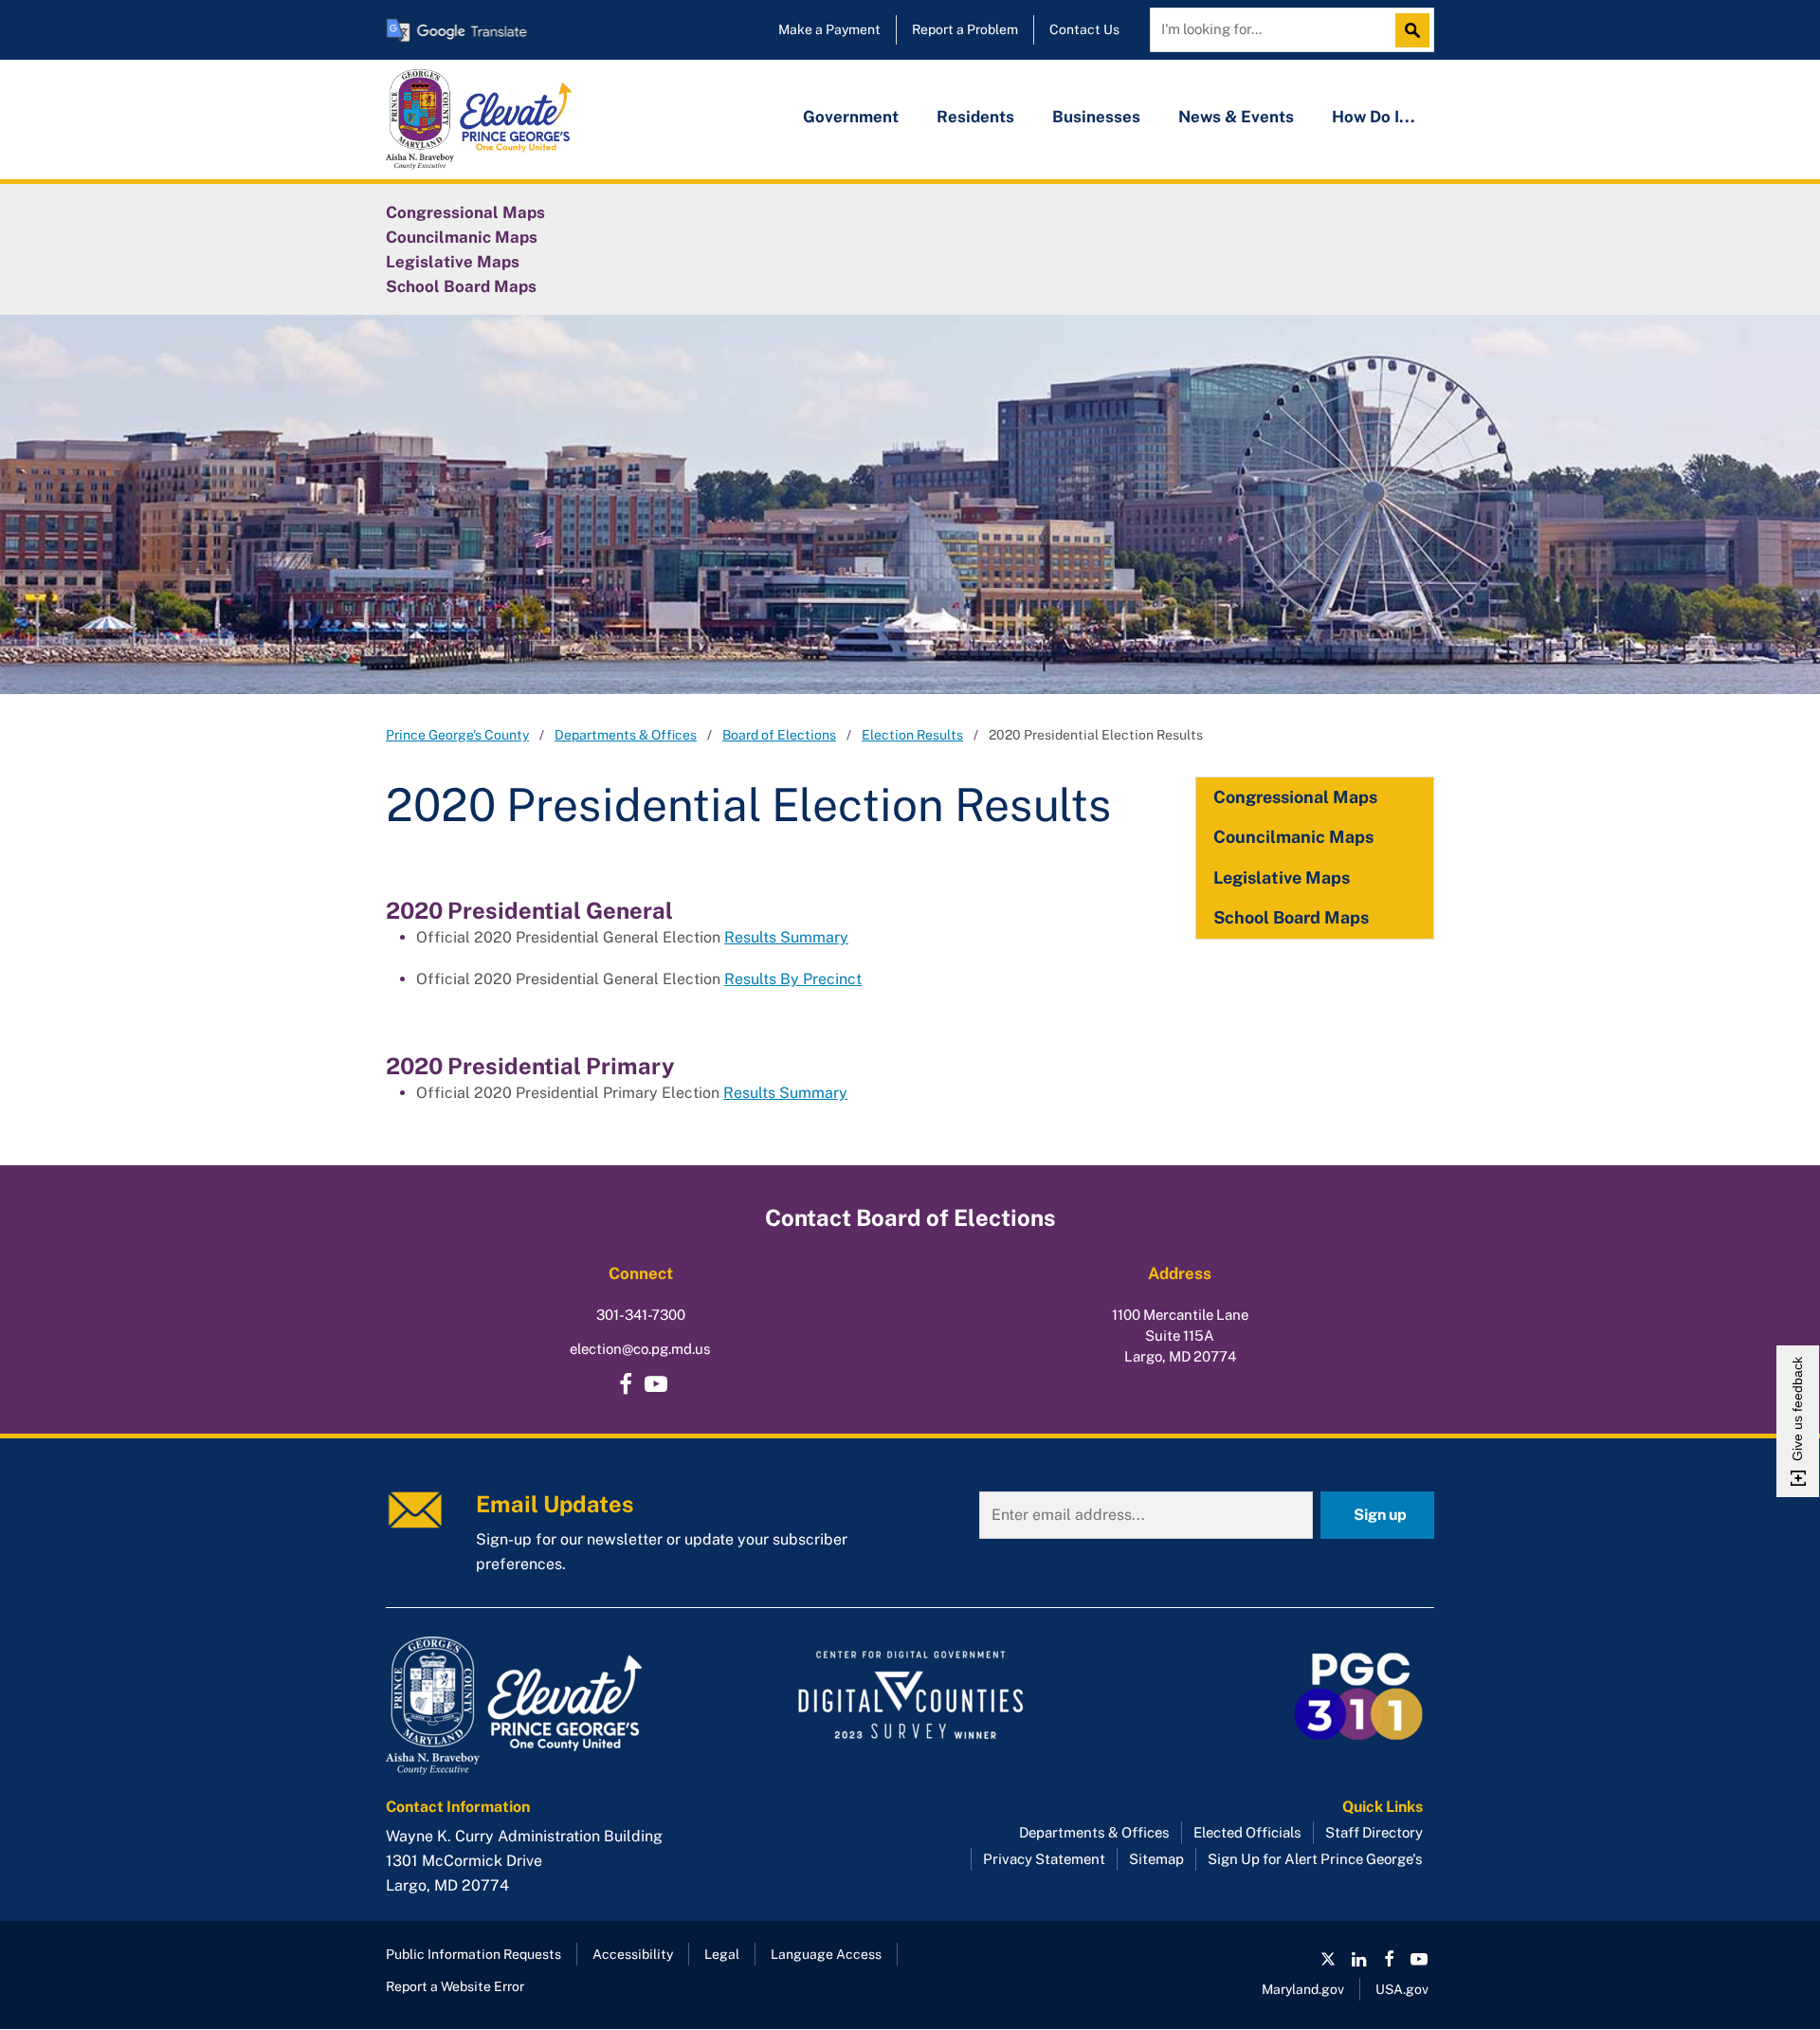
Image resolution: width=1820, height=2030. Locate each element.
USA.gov (1402, 1989)
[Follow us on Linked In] (1358, 1959)
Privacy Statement (1044, 1859)
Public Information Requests (473, 1954)
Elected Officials (1247, 1832)
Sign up (1380, 1515)
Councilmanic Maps (462, 237)
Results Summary (786, 937)
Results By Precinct (793, 979)
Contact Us (1084, 29)
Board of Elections (779, 735)
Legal (722, 1954)
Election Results (912, 735)
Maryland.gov (1303, 1989)
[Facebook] (626, 1384)
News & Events (1236, 117)
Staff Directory (1374, 1832)
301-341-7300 (641, 1315)
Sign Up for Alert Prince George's (1315, 1859)
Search (1417, 30)
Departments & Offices (626, 735)
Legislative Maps (453, 262)
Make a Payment (829, 29)
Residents (975, 117)
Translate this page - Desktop (457, 30)
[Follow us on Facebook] (1389, 1959)
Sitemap (1156, 1859)
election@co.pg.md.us (640, 1349)
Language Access (826, 1954)
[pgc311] (550, 1706)
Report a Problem (965, 29)
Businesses (1096, 117)
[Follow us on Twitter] (1328, 1959)
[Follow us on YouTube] (656, 1384)
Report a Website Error (455, 1986)
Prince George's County (457, 735)
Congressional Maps (465, 212)
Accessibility (633, 1954)
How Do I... (1374, 117)
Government (851, 117)
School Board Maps (461, 286)
